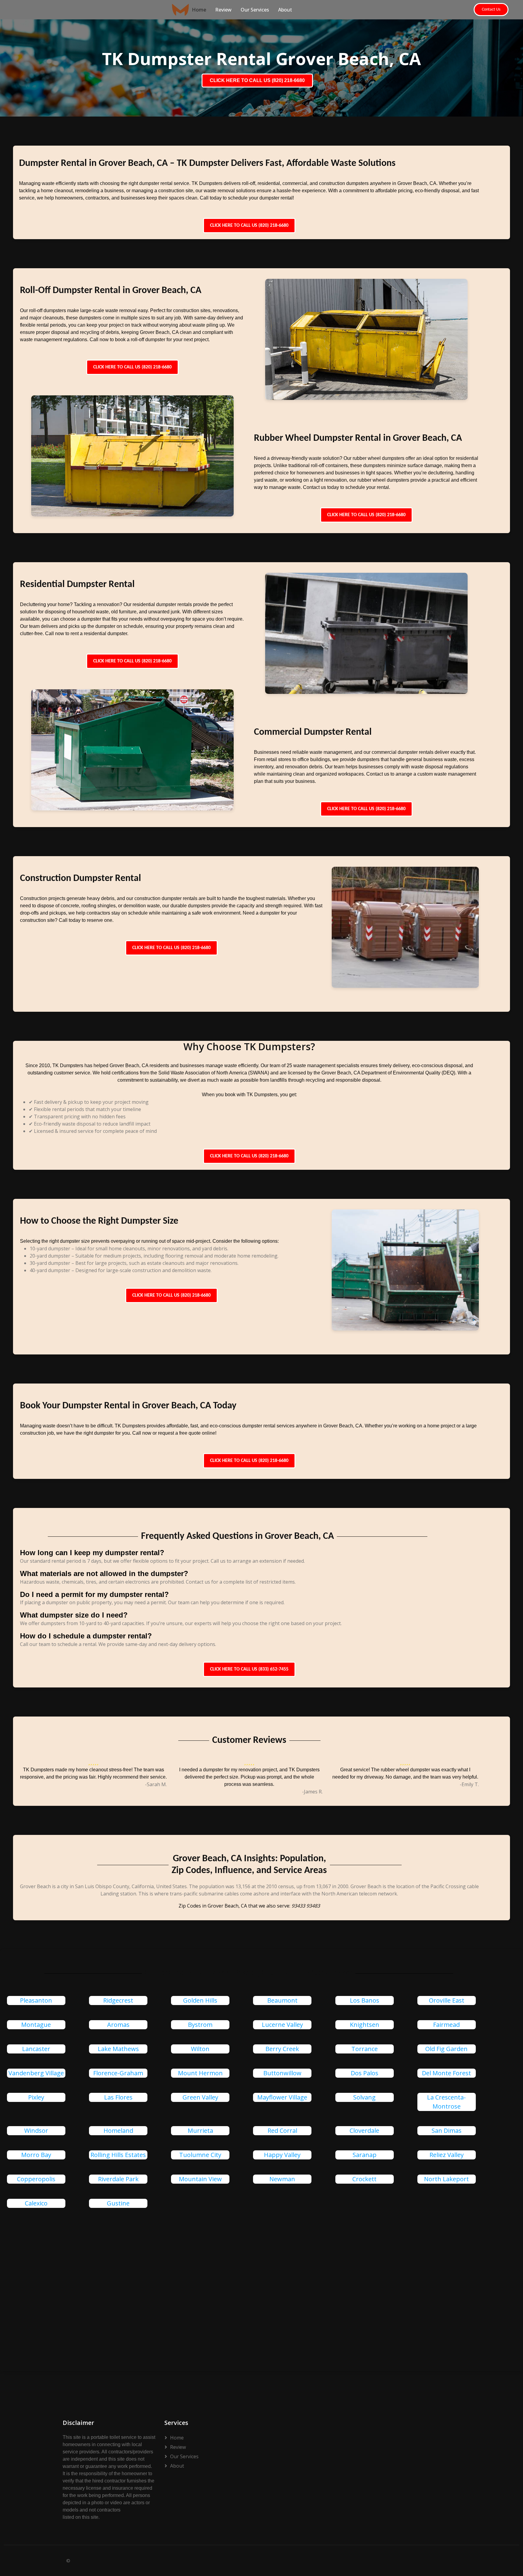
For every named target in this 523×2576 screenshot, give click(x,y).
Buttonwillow (282, 2073)
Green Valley (200, 2097)
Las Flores (118, 2097)
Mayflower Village (282, 2097)
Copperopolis (36, 2179)
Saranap (365, 2155)
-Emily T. (469, 1784)
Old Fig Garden (446, 2049)
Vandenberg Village (36, 2073)
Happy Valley (282, 2155)
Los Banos (365, 2000)
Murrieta (200, 2131)
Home (199, 10)
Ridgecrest (118, 2000)
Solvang (364, 2097)
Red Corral (282, 2131)
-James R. (312, 1792)
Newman (282, 2179)
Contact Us (491, 10)
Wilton (200, 2049)
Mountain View (200, 2179)
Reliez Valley (447, 2155)
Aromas (118, 2025)
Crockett (364, 2179)
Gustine (118, 2203)
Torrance (365, 2049)
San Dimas (447, 2131)
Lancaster (36, 2049)
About (285, 10)
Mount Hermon (200, 2073)
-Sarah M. (156, 1784)
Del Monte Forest (446, 2073)
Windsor (36, 2131)
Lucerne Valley (282, 2025)
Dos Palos (365, 2073)
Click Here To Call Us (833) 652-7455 (249, 1669)
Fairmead (446, 2025)
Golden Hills (200, 2000)
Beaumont (282, 2000)
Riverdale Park (118, 2179)
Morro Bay (36, 2155)
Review (223, 10)
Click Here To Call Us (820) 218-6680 (249, 226)
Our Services (255, 10)
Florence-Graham (118, 2073)
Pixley (36, 2097)
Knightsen (365, 2025)
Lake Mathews (118, 2049)
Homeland (118, 2131)
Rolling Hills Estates (118, 2155)
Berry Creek (282, 2049)
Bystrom (200, 2025)
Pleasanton (36, 2000)
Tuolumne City (200, 2155)
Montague (36, 2025)
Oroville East (447, 2000)
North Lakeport (446, 2179)
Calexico (36, 2203)
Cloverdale (364, 2131)
